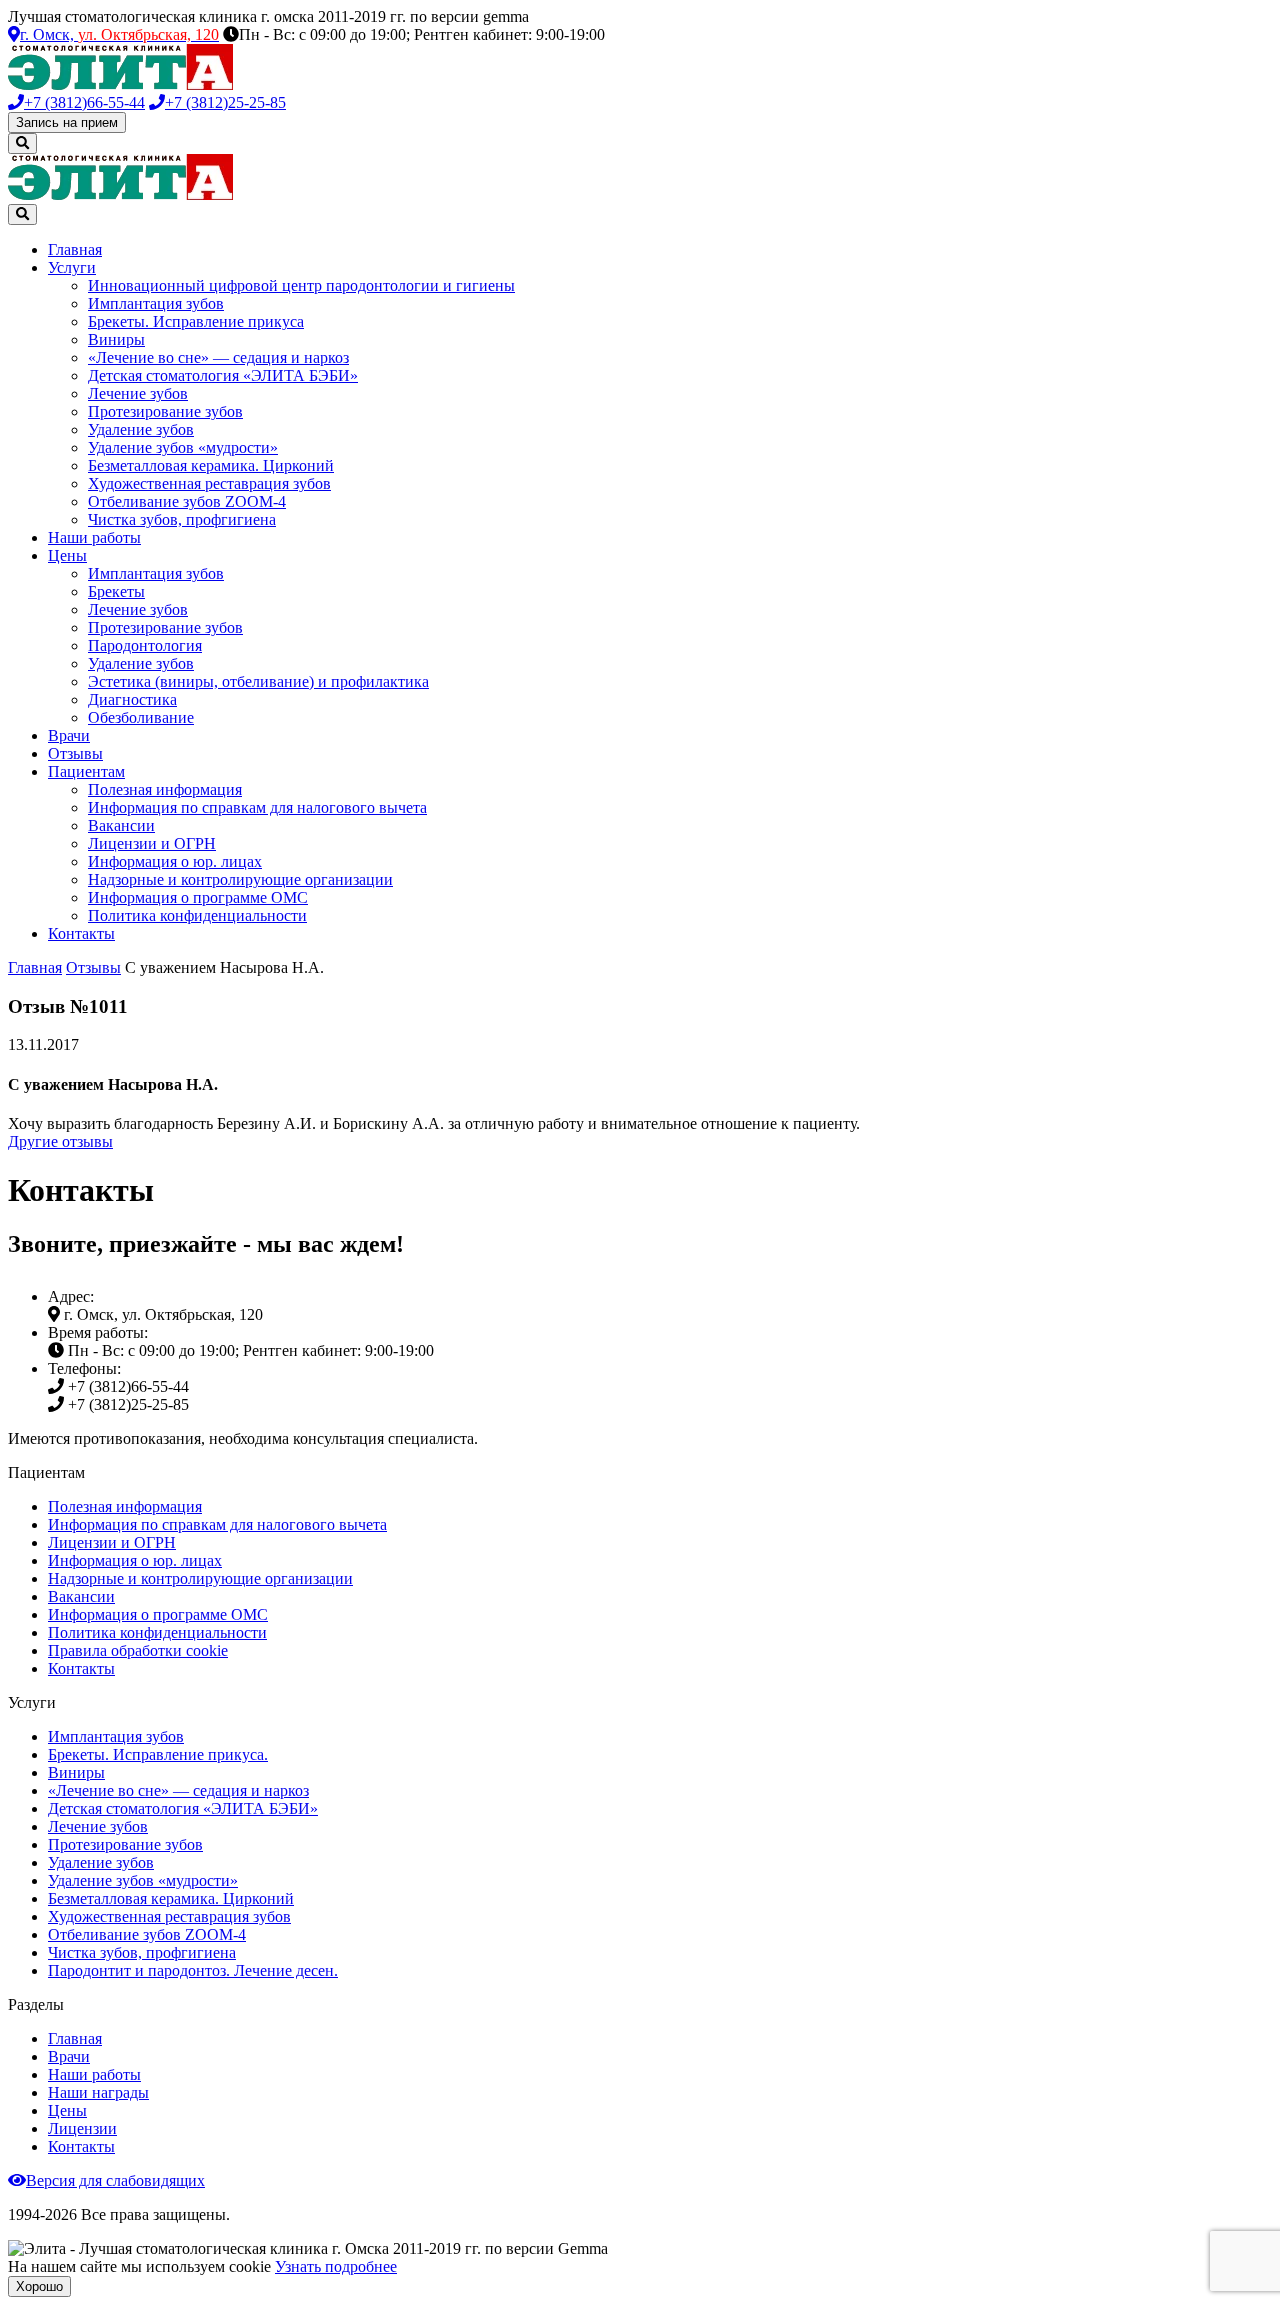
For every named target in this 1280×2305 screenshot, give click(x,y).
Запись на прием (67, 122)
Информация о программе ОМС (198, 897)
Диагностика (132, 699)
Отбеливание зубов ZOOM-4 (187, 501)
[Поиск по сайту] (22, 143)
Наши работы (94, 537)
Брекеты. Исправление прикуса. (158, 1754)
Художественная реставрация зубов (209, 483)
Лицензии (82, 2128)
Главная (75, 249)
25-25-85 (225, 102)
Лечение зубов (138, 393)
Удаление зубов (141, 429)
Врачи (69, 735)
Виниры (116, 339)
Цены (67, 555)
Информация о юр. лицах (175, 861)
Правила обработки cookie (138, 1650)
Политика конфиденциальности (197, 915)
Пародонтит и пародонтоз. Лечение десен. (193, 1970)
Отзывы (75, 753)
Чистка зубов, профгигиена (182, 519)
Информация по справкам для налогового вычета (257, 807)
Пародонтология (145, 645)
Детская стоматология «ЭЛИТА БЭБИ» (223, 375)
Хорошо (39, 2286)
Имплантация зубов (156, 303)
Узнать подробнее (336, 2266)
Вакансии (121, 825)
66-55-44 (84, 102)
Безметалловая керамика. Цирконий (211, 465)
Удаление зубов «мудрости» (183, 447)
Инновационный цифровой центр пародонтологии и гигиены (301, 285)
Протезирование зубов (165, 411)
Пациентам (86, 771)
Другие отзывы (60, 1141)
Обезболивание (141, 717)
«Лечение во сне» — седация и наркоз (218, 357)
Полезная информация (165, 789)
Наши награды (98, 2092)
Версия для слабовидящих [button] (115, 2180)
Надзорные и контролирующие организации (240, 879)
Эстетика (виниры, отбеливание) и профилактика (258, 681)
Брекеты (116, 591)
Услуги (72, 267)
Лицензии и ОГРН (152, 843)
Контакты (81, 933)
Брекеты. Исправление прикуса (196, 321)
